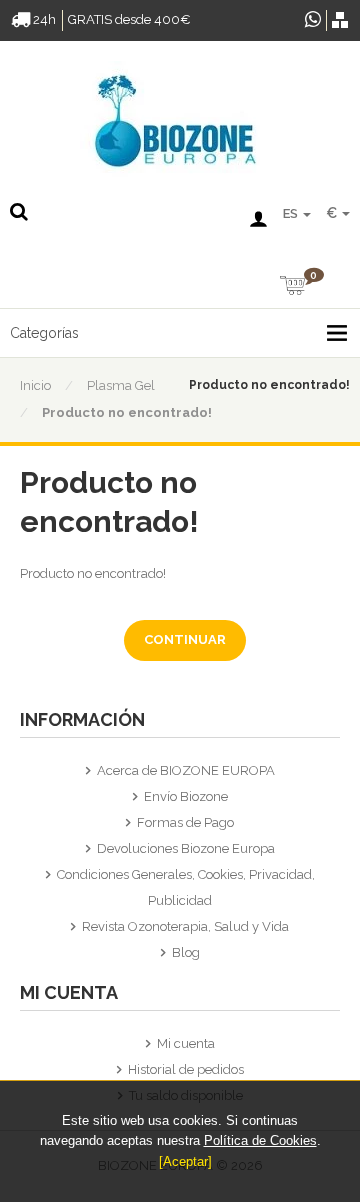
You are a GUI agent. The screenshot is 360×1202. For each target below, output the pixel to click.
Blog (186, 952)
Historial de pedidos (186, 1069)
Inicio (35, 385)
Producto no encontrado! (127, 412)
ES (292, 213)
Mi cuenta (186, 1043)
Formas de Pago (185, 822)
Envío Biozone (186, 796)
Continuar (185, 639)
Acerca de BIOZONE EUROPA (186, 770)
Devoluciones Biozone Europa (186, 848)
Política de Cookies (260, 1140)
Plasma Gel (121, 385)
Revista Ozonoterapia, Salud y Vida (185, 926)
